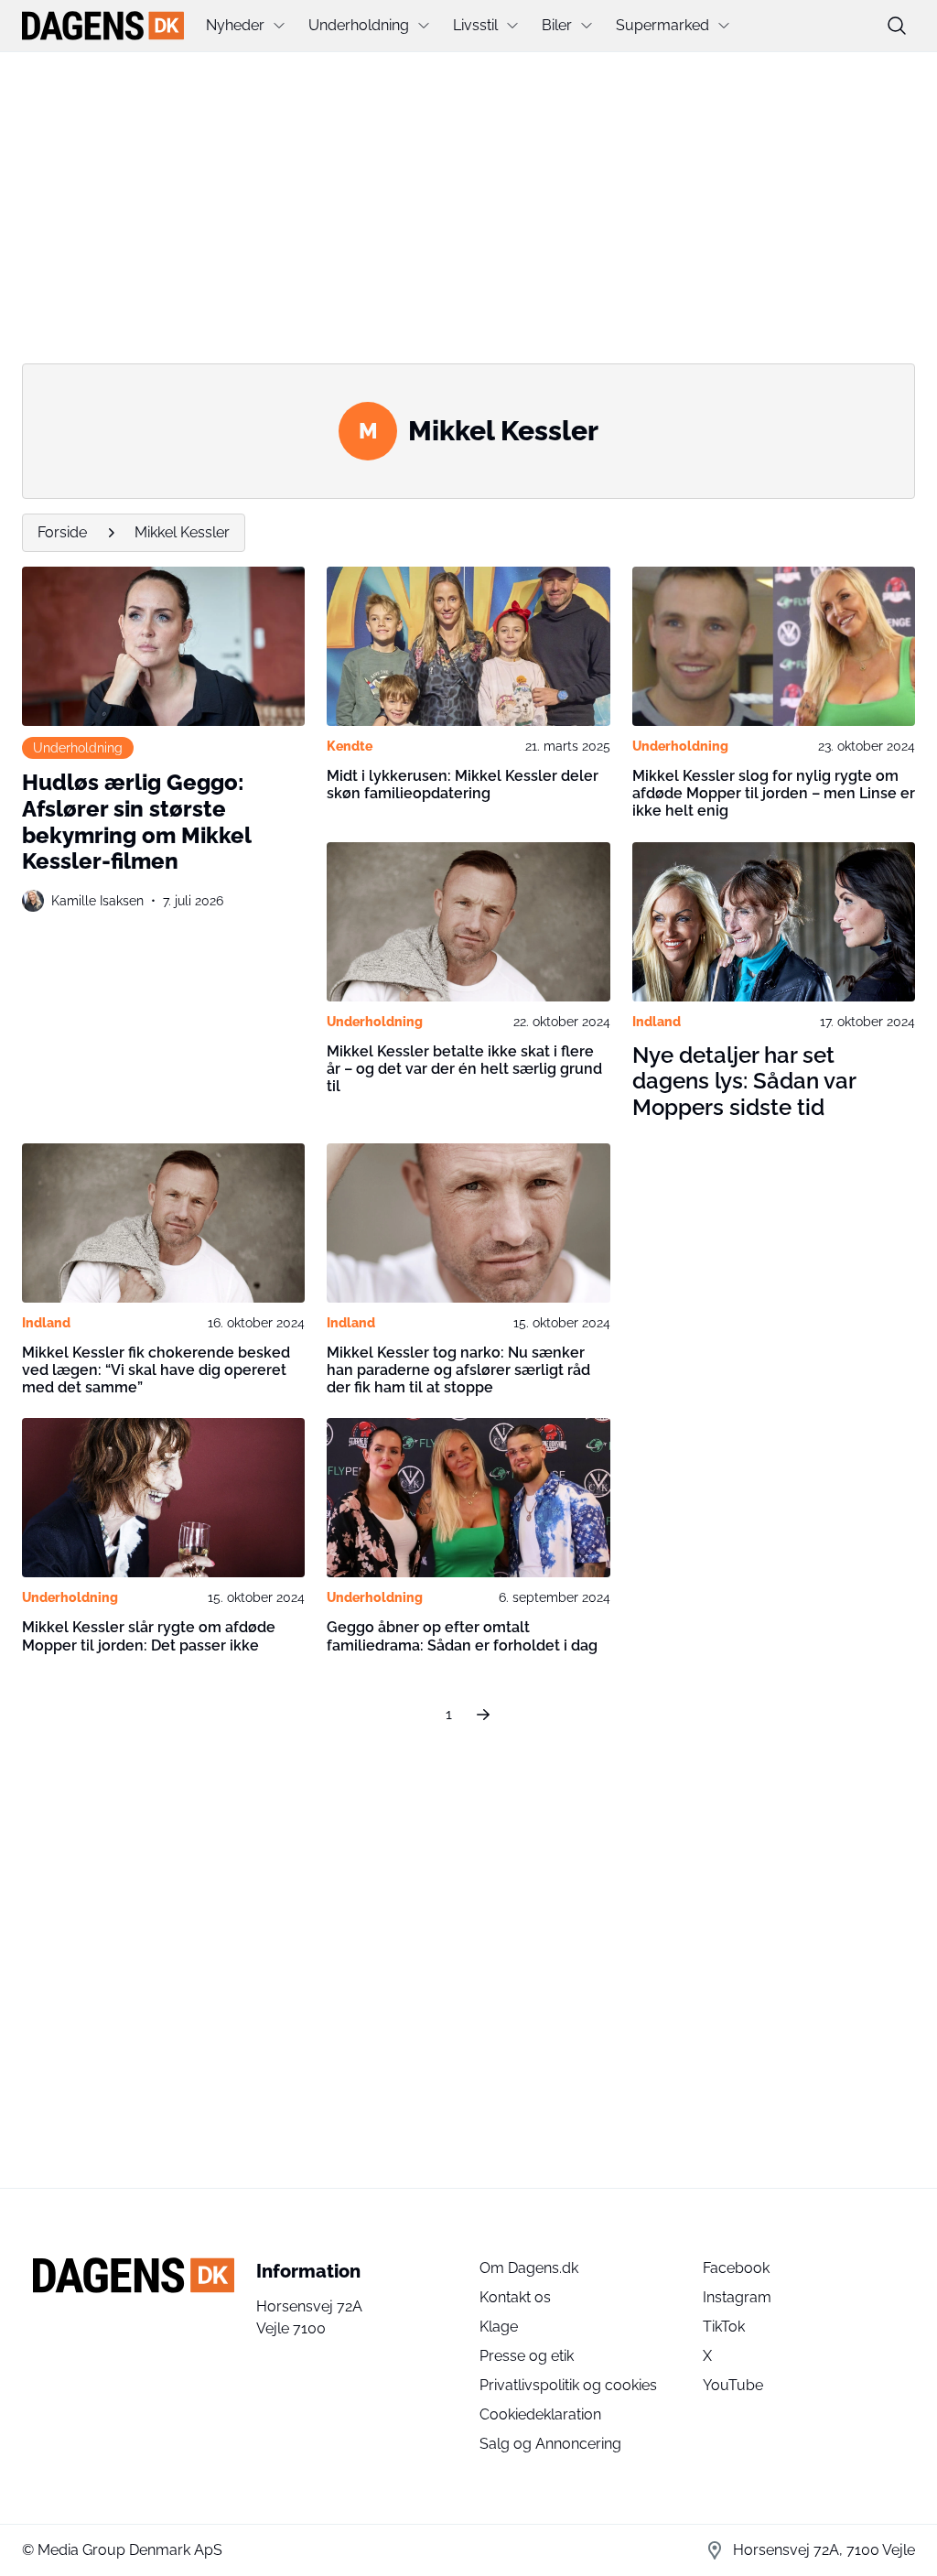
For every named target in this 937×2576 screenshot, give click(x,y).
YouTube (733, 2385)
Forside (62, 532)
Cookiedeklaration (540, 2414)
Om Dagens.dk (529, 2268)
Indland (657, 1022)
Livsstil (475, 25)
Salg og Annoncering (550, 2444)
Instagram (737, 2297)
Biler (557, 25)
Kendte (350, 746)
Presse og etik (527, 2356)
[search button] (897, 26)
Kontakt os (515, 2297)
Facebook (736, 2268)
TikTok (724, 2327)
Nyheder (235, 25)
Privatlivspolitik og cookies (568, 2385)
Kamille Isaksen (97, 901)
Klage (499, 2327)
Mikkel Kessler (182, 532)
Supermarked (662, 25)
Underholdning (359, 25)
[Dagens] (103, 26)
